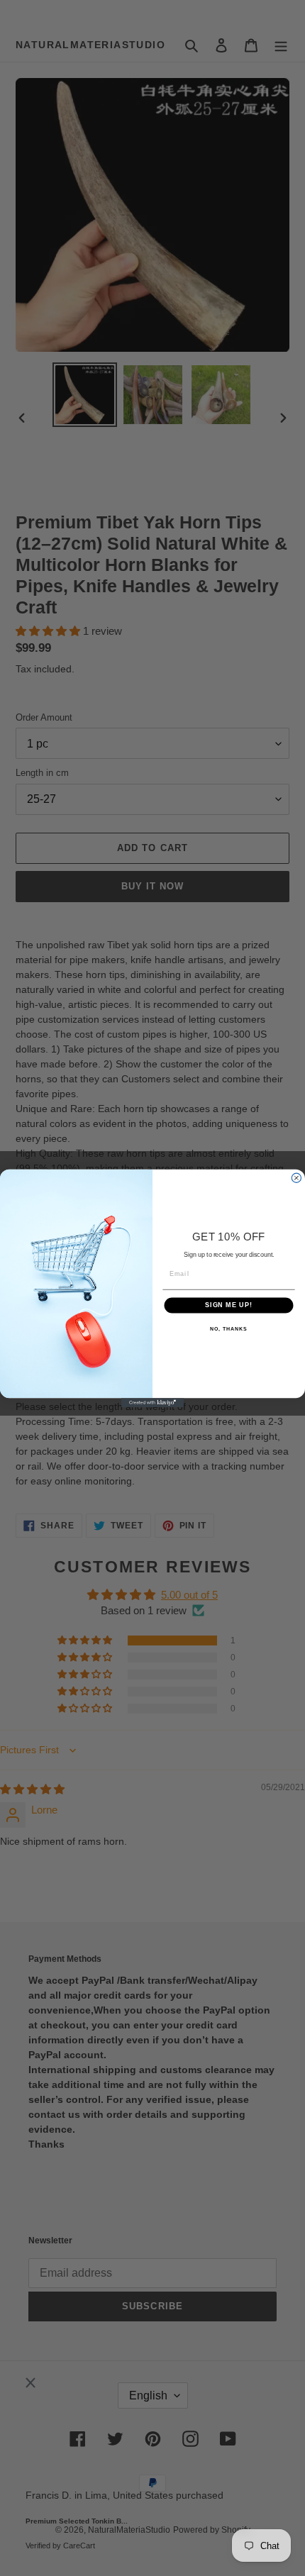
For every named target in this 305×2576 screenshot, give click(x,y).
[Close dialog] (296, 1178)
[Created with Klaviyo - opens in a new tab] (152, 1403)
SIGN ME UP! (229, 1305)
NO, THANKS (228, 1328)
